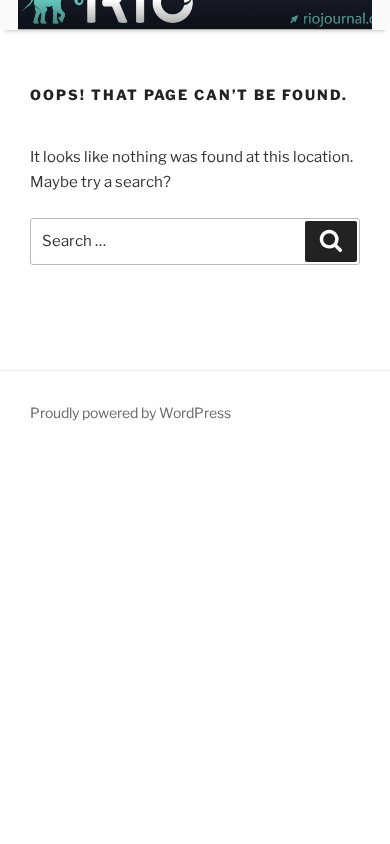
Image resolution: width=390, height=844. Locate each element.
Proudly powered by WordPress (130, 412)
